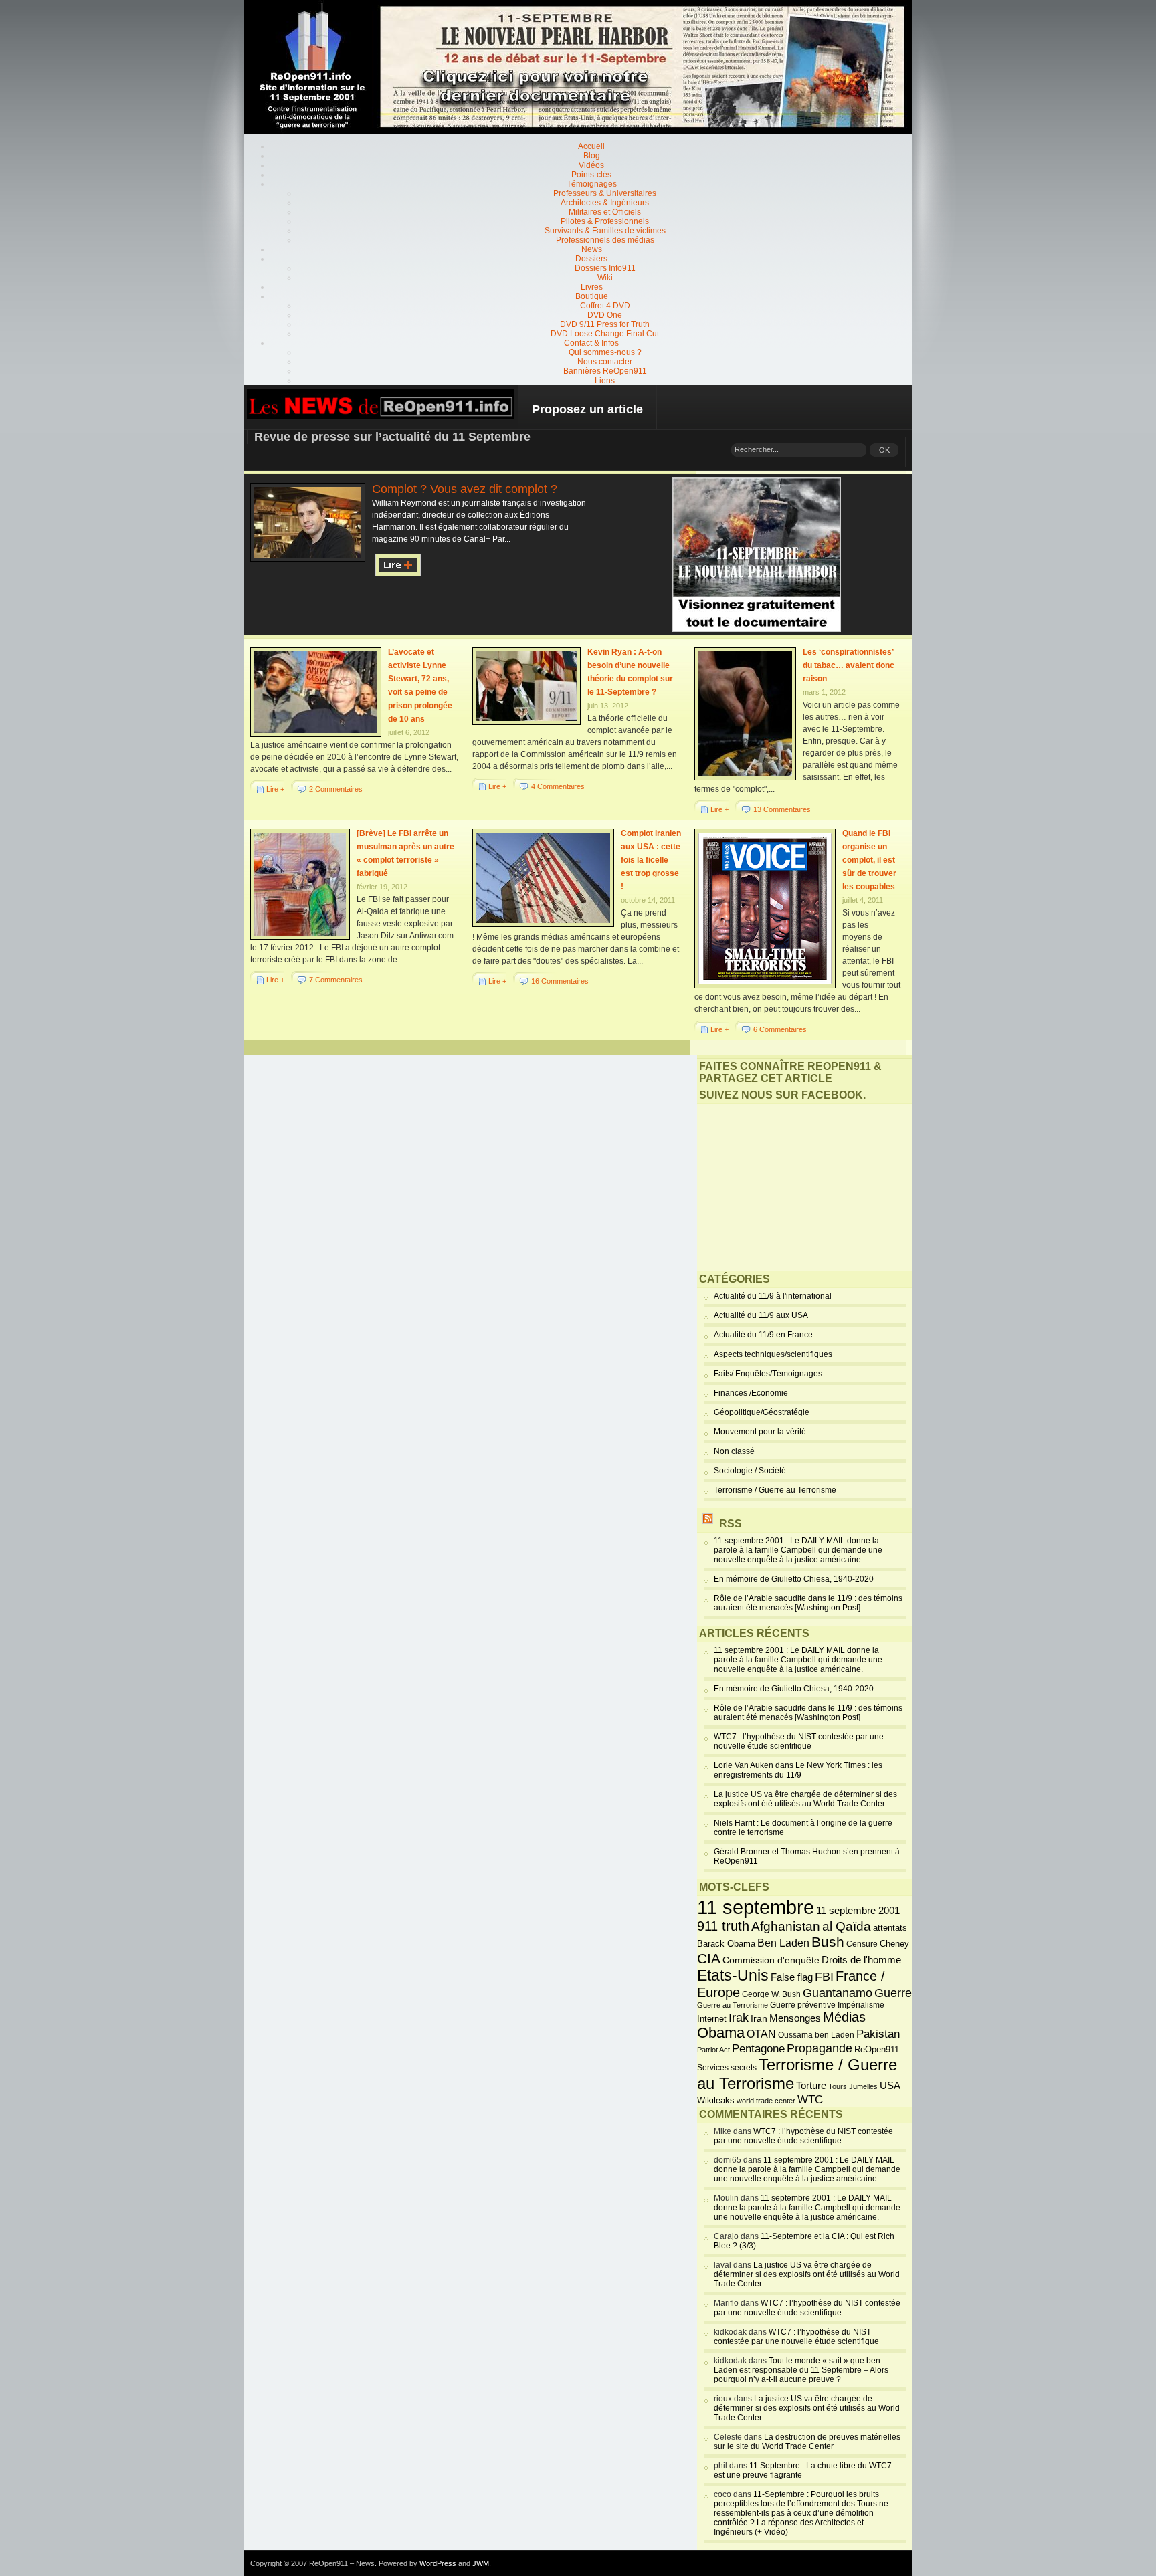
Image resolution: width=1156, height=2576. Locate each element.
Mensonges (795, 2018)
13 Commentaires (782, 809)
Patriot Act (713, 2050)
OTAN (761, 2034)
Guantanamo (838, 1993)
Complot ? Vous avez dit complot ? (465, 489)
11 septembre (756, 1907)
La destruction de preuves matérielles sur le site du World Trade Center (807, 2442)
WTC (810, 2100)
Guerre (893, 1993)
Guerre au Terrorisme (733, 2005)
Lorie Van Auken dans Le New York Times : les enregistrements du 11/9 (798, 1770)
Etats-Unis (733, 1975)
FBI (824, 1977)
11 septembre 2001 (858, 1911)
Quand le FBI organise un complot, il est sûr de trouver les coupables (869, 860)
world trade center (766, 2101)
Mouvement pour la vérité (760, 1432)
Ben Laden (783, 1943)
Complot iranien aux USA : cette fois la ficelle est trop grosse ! (651, 860)
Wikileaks (716, 2100)
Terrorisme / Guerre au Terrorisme (775, 1490)
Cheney (894, 1944)
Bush (828, 1942)
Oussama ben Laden (816, 2035)
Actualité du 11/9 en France (763, 1335)
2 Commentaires (336, 789)
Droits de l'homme (861, 1960)
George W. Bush (771, 1994)
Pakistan (878, 2034)
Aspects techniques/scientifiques (773, 1354)
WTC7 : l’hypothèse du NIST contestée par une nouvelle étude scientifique (799, 1741)
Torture (811, 2086)
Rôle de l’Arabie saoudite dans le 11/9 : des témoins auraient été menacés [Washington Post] (808, 1603)
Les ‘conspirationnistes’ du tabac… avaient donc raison (849, 665)
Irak (739, 2018)
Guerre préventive (803, 2005)
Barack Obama (726, 1944)
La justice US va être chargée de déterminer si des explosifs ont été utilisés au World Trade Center (805, 1799)
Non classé (734, 1451)
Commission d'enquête (771, 1960)
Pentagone (758, 2049)
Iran (759, 2018)
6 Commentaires (780, 1029)
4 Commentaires (558, 786)
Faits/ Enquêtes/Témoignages (768, 1374)
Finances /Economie (751, 1393)
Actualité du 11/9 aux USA (761, 1315)
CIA (709, 1958)
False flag (792, 1977)
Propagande (820, 2048)
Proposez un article (587, 409)
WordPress (438, 2563)
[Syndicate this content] (708, 1524)
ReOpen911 (877, 2049)
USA (890, 2085)
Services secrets (727, 2068)
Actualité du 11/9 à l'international (773, 1296)
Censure (862, 1944)
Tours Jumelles (853, 2086)
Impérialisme (861, 2005)
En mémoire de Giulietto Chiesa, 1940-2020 (794, 1579)
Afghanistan (786, 1926)
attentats (890, 1928)
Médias (844, 2017)
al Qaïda (847, 1926)
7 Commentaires (336, 980)
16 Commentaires (560, 981)
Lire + (275, 789)
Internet (712, 2019)
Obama (721, 2033)
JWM (481, 2563)
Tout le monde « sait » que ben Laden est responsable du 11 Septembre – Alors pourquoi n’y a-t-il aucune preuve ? (801, 2370)
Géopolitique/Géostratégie (762, 1412)
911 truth (723, 1926)
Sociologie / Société (750, 1471)
